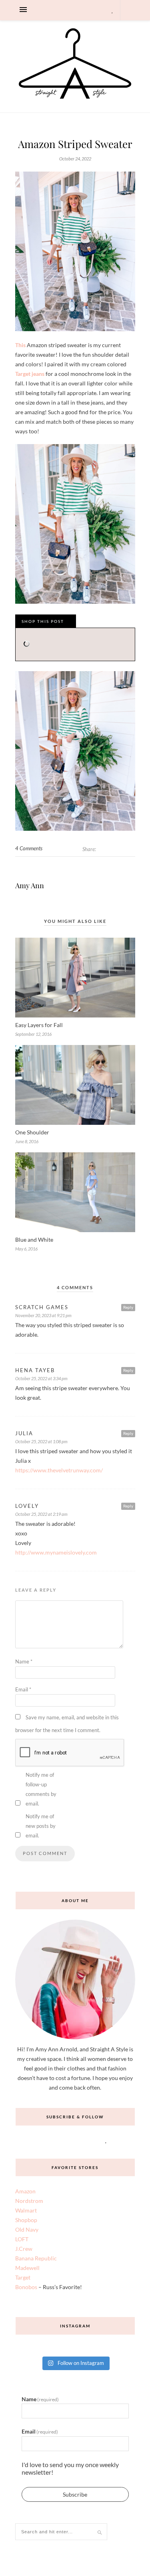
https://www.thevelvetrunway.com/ (59, 1470)
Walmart (26, 2210)
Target (23, 2277)
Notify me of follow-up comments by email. (41, 1789)
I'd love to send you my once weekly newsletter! (70, 2468)
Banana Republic (36, 2258)
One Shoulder (32, 1132)
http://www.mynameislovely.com (56, 1552)
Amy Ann (30, 885)
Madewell (27, 2268)
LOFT (22, 2239)
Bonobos (26, 2287)
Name (24, 1661)
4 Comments (29, 848)
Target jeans (30, 374)
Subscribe (75, 2494)
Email (23, 1689)
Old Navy (27, 2229)
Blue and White (34, 1240)
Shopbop (26, 2220)
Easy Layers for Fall (39, 1025)
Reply (128, 1307)
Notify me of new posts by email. (41, 1826)
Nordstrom (29, 2201)
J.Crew (24, 2249)
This (20, 345)
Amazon (25, 2191)
